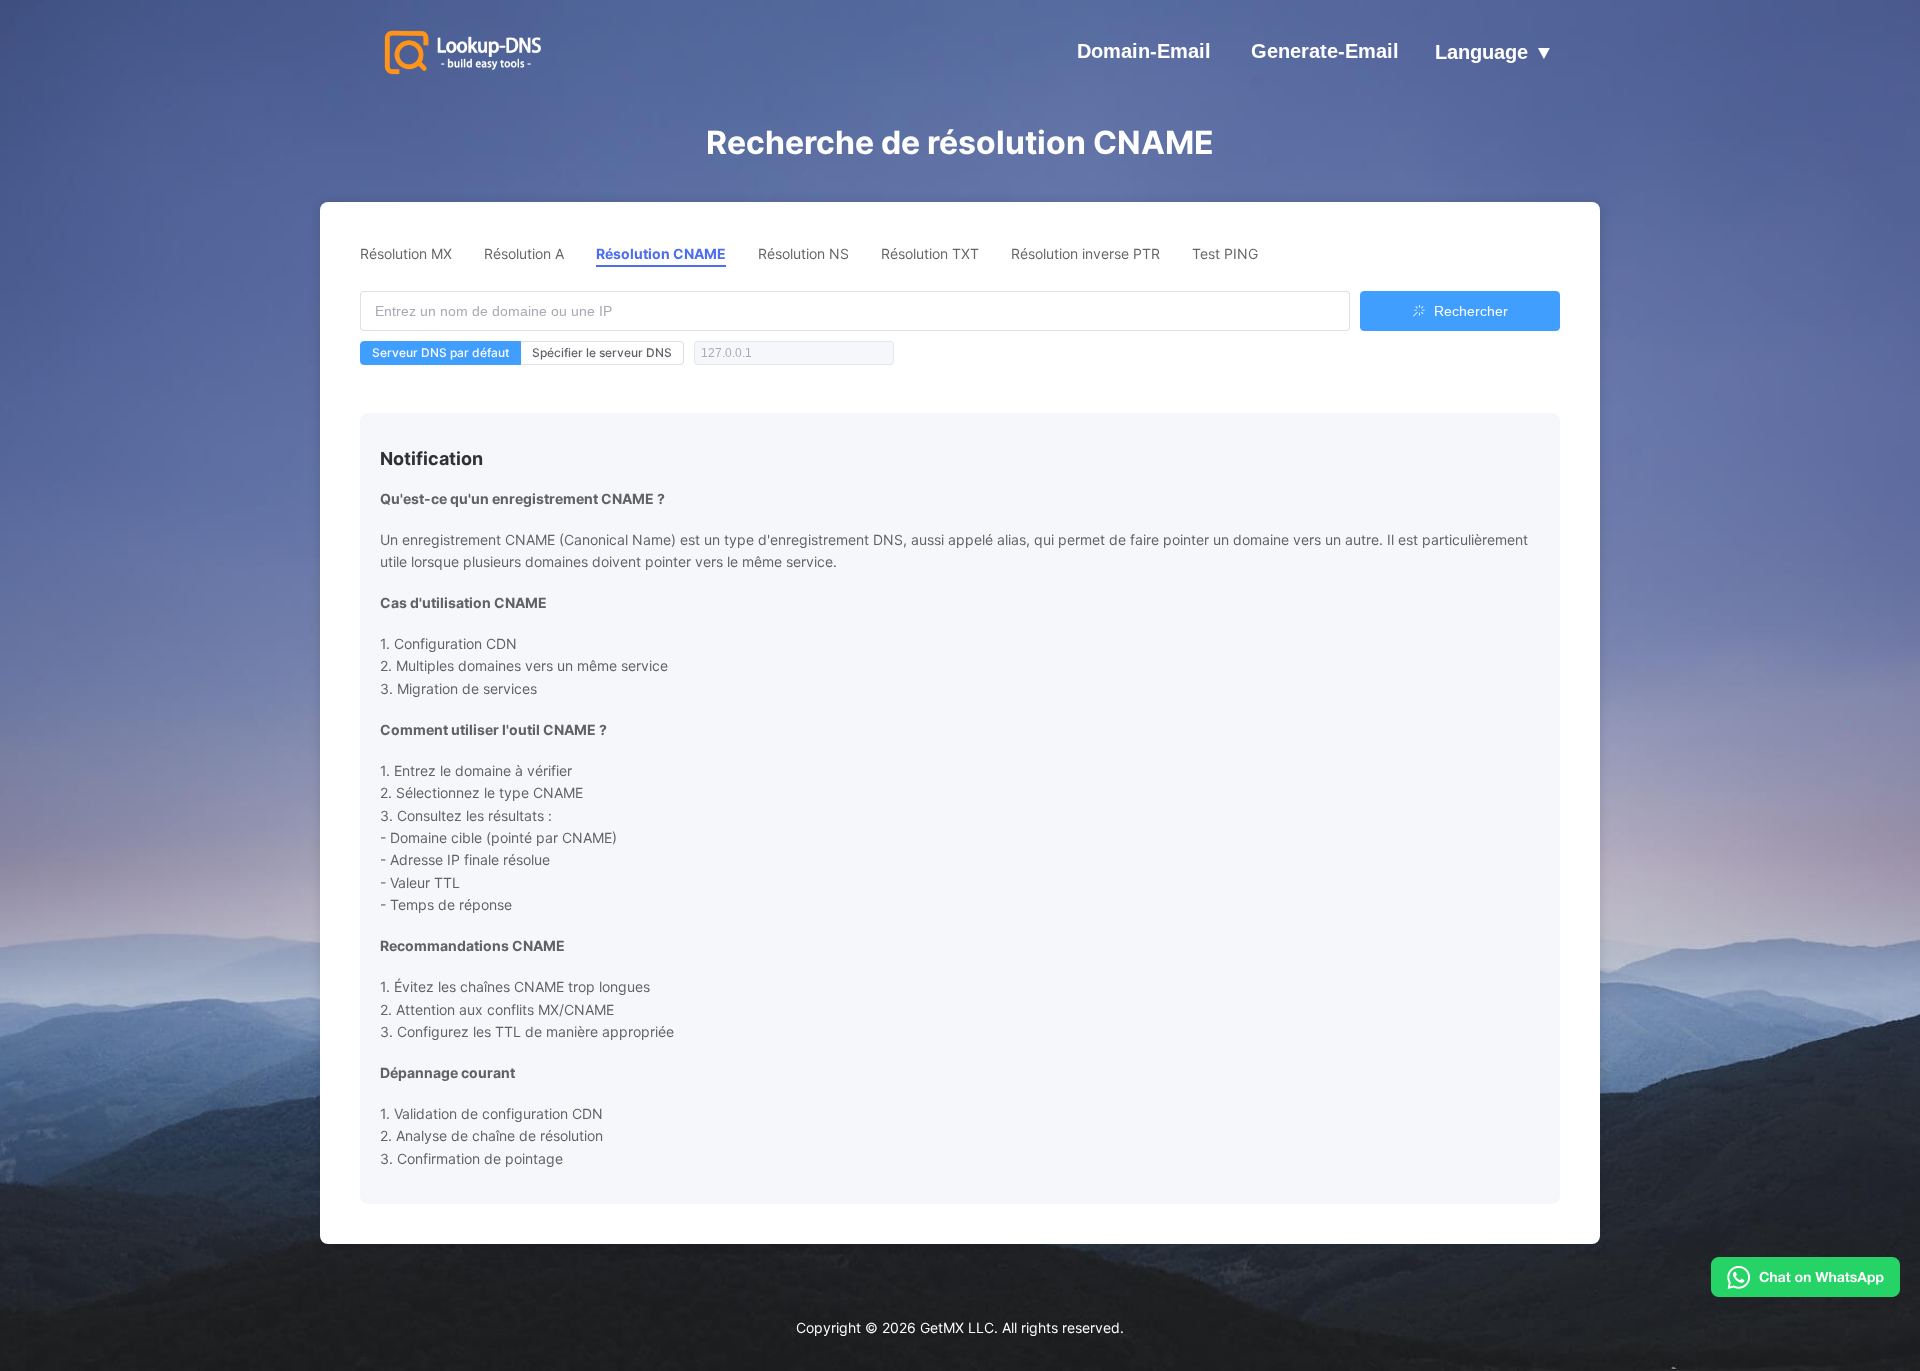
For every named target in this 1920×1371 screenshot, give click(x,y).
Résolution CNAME (661, 253)
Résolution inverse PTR (1085, 253)
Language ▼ (1494, 53)
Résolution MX (406, 253)
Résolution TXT (930, 253)
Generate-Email (1325, 51)
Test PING (1225, 253)
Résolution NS (803, 253)
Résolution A (524, 253)
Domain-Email (1144, 51)
